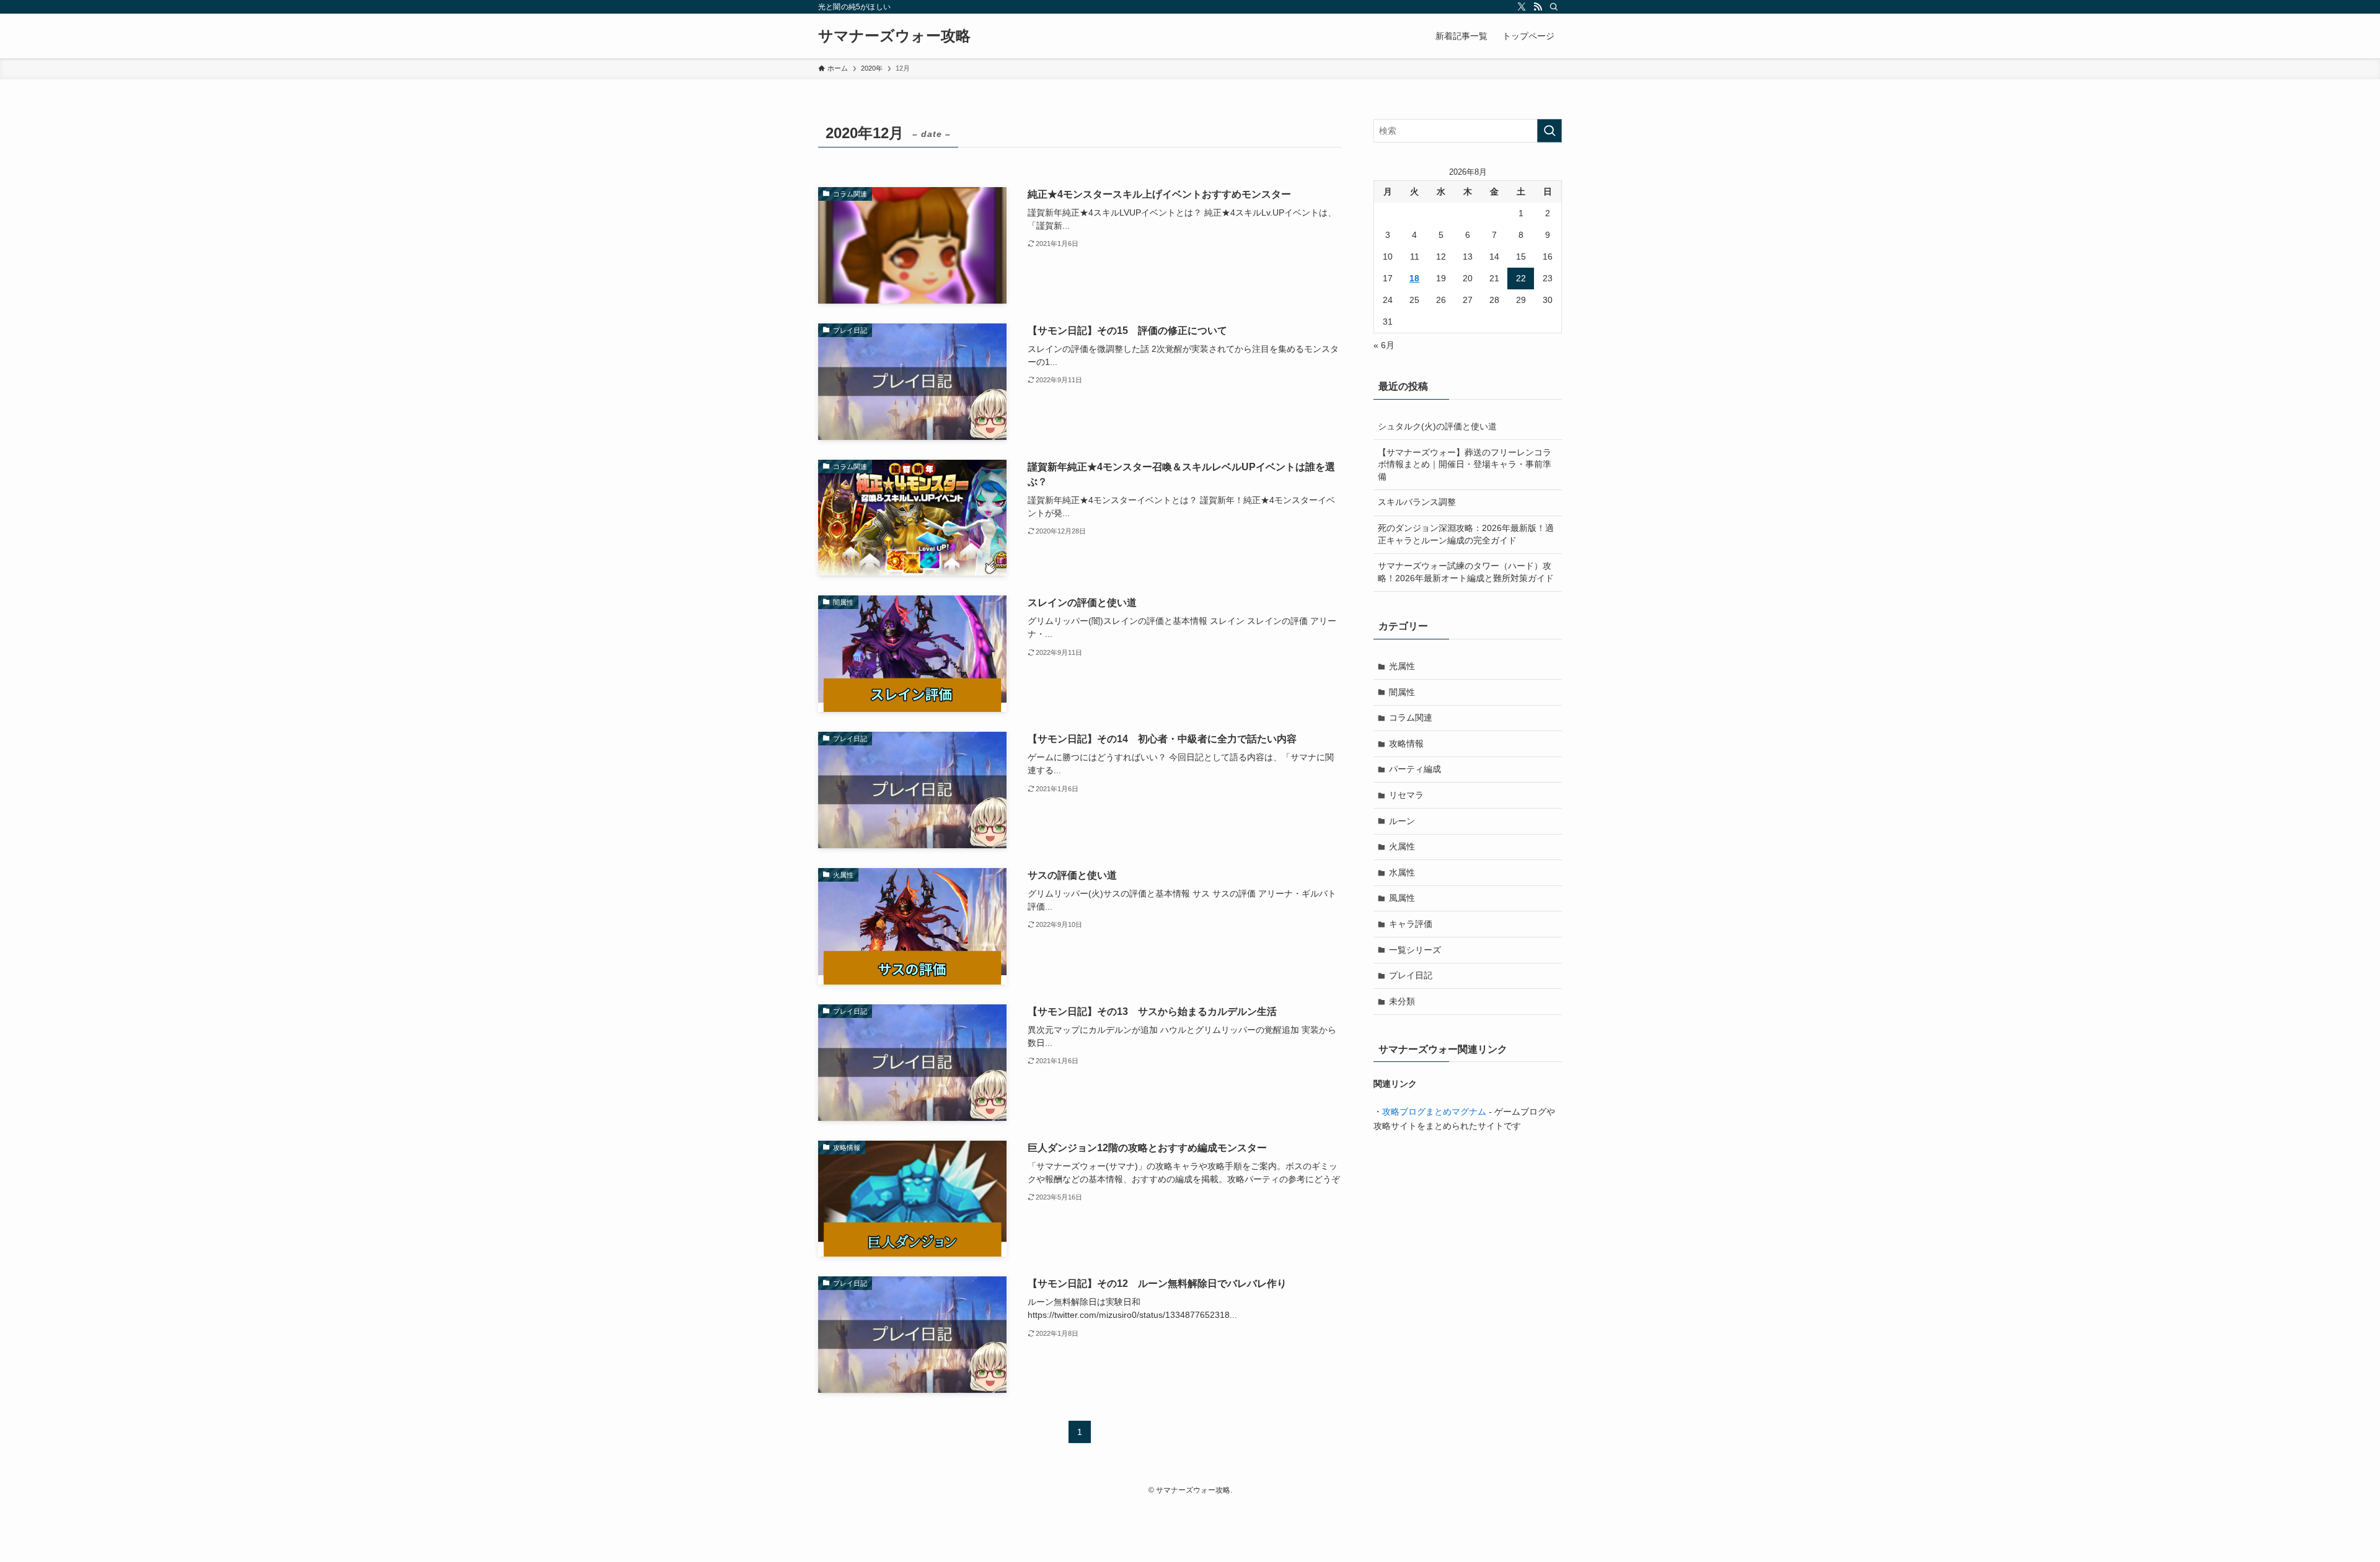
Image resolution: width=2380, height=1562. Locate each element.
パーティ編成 (1415, 769)
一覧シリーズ (1415, 950)
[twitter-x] (1522, 7)
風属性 (1402, 898)
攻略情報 (1406, 744)
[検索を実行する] (1549, 131)
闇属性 (1402, 692)
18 (1414, 278)
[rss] (1538, 7)
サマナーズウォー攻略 (894, 36)
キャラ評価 (1411, 924)
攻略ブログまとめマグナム (1434, 1112)
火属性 (1402, 846)
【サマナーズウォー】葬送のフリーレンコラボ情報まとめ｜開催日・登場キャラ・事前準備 (1465, 464)
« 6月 (1384, 345)
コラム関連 (1411, 717)
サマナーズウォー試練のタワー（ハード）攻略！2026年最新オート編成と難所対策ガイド (1466, 572)
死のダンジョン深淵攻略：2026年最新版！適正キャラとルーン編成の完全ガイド (1466, 534)
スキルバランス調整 (1417, 502)
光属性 (1402, 666)
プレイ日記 (1411, 975)
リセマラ (1406, 795)
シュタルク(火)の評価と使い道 (1437, 426)
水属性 (1402, 872)
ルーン (1402, 821)
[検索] (1554, 7)
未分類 (1402, 1001)
